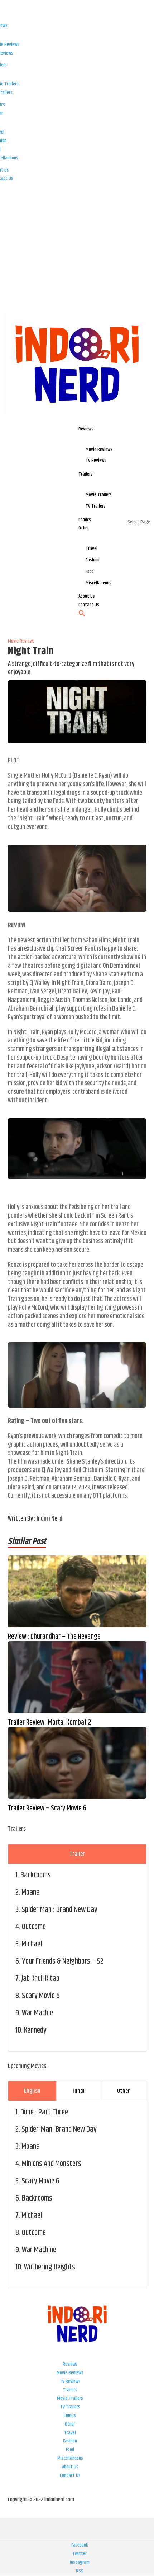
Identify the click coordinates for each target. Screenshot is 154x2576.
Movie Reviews (70, 2373)
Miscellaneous (70, 2458)
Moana (31, 1893)
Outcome (34, 1927)
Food (70, 2450)
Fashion (70, 2441)
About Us (70, 2467)
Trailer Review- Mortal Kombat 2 (50, 1723)
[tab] (77, 1854)
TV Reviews (70, 2381)
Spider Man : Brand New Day (59, 1910)
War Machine (39, 2250)
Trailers (70, 2390)
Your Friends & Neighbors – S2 (63, 1961)
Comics (70, 2416)
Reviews (70, 2364)
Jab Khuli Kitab (40, 1979)
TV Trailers (70, 2407)
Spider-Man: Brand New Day (59, 2129)
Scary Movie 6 (41, 1996)
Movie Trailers (70, 2398)
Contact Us (70, 2475)
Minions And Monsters (52, 2164)
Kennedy (35, 2030)
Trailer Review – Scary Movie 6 (47, 1809)
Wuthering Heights (50, 2267)
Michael (32, 1944)
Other (70, 2424)
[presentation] (77, 1854)
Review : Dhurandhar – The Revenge (54, 1637)
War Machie (37, 2013)
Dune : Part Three (44, 2112)
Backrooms (36, 1875)
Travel (70, 2433)
